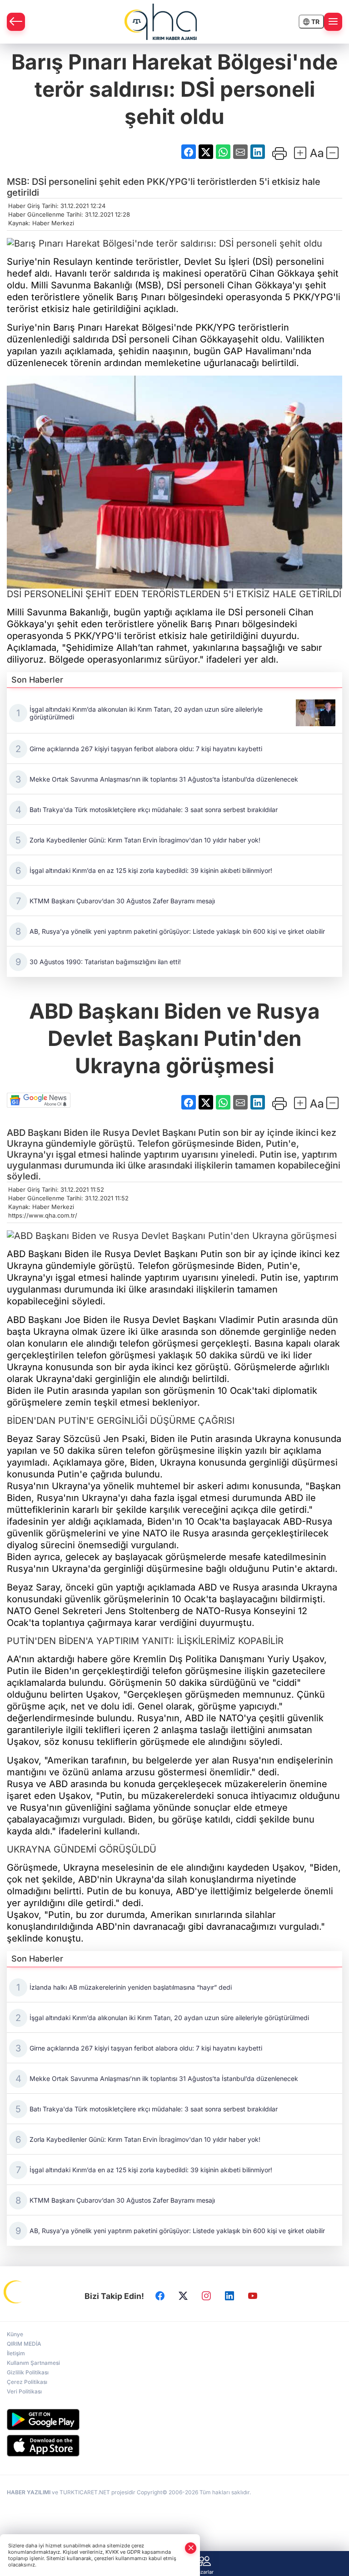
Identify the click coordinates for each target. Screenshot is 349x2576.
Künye (15, 2334)
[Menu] (333, 22)
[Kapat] (191, 2548)
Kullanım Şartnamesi (33, 2363)
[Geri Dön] (16, 22)
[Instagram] (206, 2296)
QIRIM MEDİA (24, 2344)
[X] (183, 2296)
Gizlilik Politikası (28, 2372)
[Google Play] (174, 2420)
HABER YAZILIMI (29, 2492)
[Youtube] (253, 2296)
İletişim (16, 2353)
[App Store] (174, 2446)
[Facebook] (160, 2296)
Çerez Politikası (27, 2382)
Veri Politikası (24, 2391)
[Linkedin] (229, 2296)
